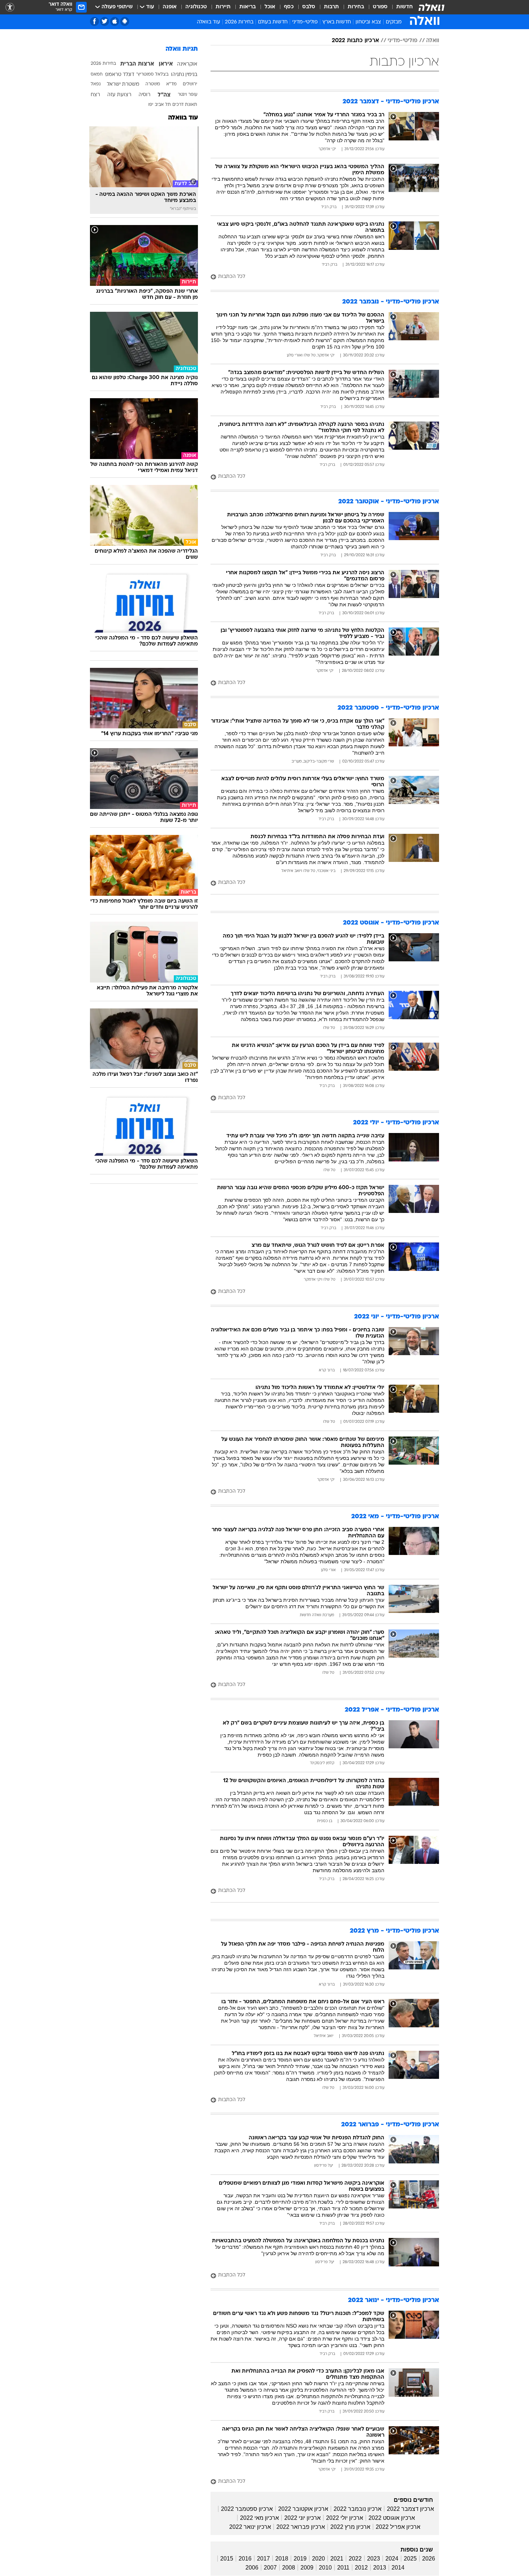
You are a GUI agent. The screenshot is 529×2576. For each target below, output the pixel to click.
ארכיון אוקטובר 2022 (303, 2509)
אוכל (270, 7)
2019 (300, 2559)
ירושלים (190, 84)
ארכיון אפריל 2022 (398, 2527)
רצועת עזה (119, 95)
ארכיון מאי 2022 (259, 2518)
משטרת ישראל (123, 84)
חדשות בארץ (337, 22)
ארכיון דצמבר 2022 (410, 2509)
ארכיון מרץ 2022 (350, 2527)
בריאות (248, 7)
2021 (337, 2559)
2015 (227, 2559)
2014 (398, 2568)
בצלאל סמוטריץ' (152, 75)
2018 (282, 2559)
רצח (95, 95)
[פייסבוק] (94, 21)
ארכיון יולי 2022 (345, 2518)
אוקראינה (187, 64)
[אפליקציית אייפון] (115, 21)
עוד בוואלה (183, 118)
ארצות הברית (137, 64)
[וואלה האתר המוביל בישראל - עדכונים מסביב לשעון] (431, 7)
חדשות (404, 7)
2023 (374, 2559)
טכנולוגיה (196, 7)
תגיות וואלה (182, 49)
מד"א (171, 84)
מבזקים (394, 22)
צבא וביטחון (368, 22)
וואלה (433, 41)
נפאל (96, 84)
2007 (270, 2568)
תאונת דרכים (185, 105)
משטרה (153, 84)
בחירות (356, 7)
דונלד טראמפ (120, 75)
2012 (361, 2568)
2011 (343, 2568)
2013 (380, 2568)
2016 (245, 2559)
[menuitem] (400, 7)
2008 (289, 2568)
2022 (355, 2559)
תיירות (223, 7)
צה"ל (164, 95)
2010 (325, 2568)
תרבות (331, 7)
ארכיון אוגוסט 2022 (392, 2518)
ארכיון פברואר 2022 (301, 2527)
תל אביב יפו (160, 105)
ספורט (380, 7)
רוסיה (144, 95)
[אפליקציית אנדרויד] (125, 21)
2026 (429, 2559)
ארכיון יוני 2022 (302, 2518)
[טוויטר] (105, 21)
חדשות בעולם (273, 22)
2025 (410, 2559)
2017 (263, 2559)
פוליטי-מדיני (305, 22)
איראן (166, 64)
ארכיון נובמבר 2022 (358, 2509)
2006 (252, 2568)
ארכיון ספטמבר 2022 (247, 2509)
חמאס (97, 75)
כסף (289, 7)
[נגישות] (10, 7)
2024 (392, 2559)
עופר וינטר (187, 95)
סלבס (309, 7)
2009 (307, 2568)
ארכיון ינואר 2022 (250, 2527)
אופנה (170, 7)
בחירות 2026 (239, 22)
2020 (318, 2559)
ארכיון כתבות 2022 (355, 41)
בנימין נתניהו (184, 75)
